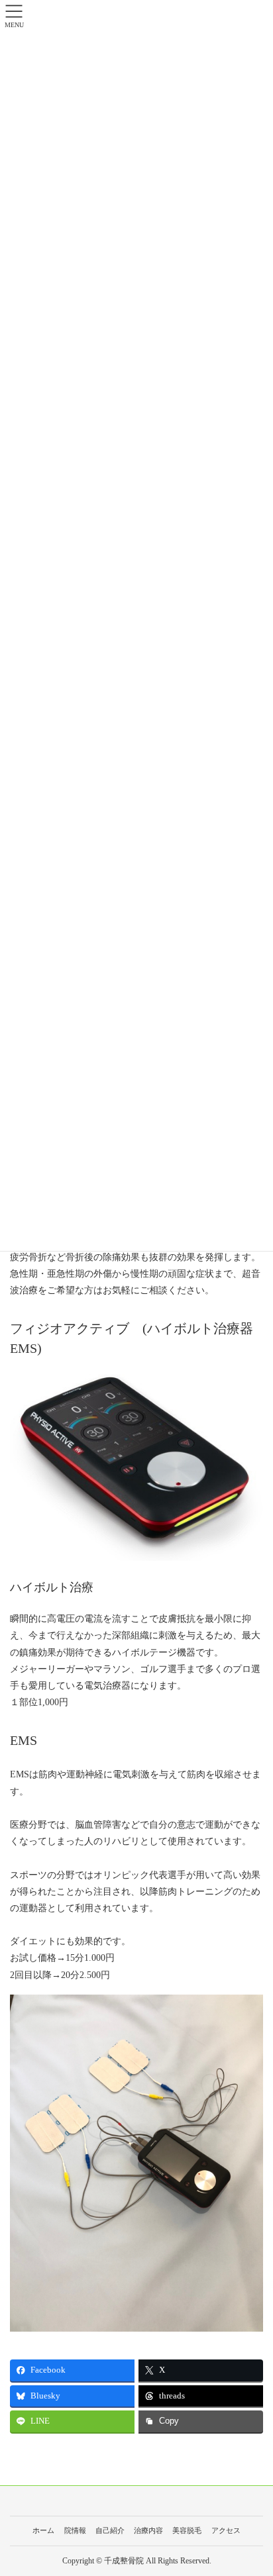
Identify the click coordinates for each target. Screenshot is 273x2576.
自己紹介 (110, 2530)
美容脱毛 (187, 2530)
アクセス (226, 2530)
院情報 (75, 2530)
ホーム (43, 2530)
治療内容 (148, 2530)
